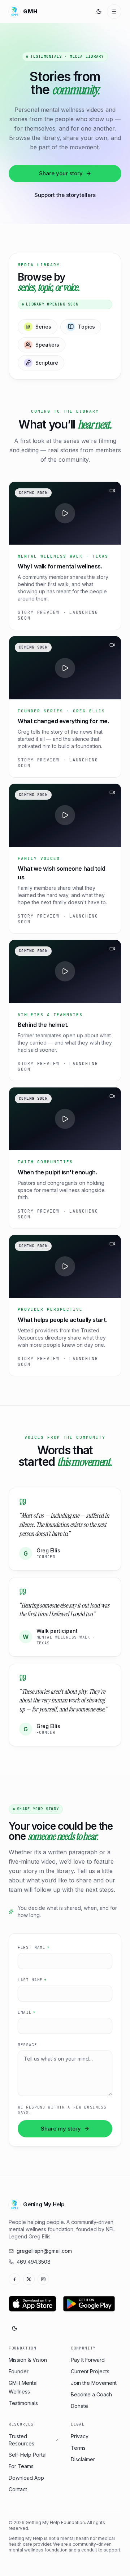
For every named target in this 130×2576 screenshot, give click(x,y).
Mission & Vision (28, 2360)
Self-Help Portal (28, 2455)
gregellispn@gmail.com (44, 2251)
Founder (19, 2371)
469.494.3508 (34, 2262)
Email (27, 2012)
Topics (86, 327)
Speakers (47, 345)
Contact (18, 2489)
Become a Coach (91, 2394)
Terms (78, 2448)
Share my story (61, 2129)
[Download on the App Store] (32, 2304)
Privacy (80, 2436)
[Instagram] (43, 2279)
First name (34, 1947)
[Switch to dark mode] (99, 12)
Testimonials (23, 2403)
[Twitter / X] (29, 2279)
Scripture (47, 363)
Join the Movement (94, 2383)
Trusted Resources (21, 2440)
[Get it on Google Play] (89, 2304)
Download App (26, 2478)
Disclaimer (83, 2459)
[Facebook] (14, 2279)
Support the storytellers (65, 195)
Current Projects (90, 2371)
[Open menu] (114, 12)
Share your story (61, 173)
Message (27, 2045)
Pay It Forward (88, 2360)
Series (43, 327)
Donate (79, 2406)
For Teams (21, 2466)
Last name (32, 1980)
